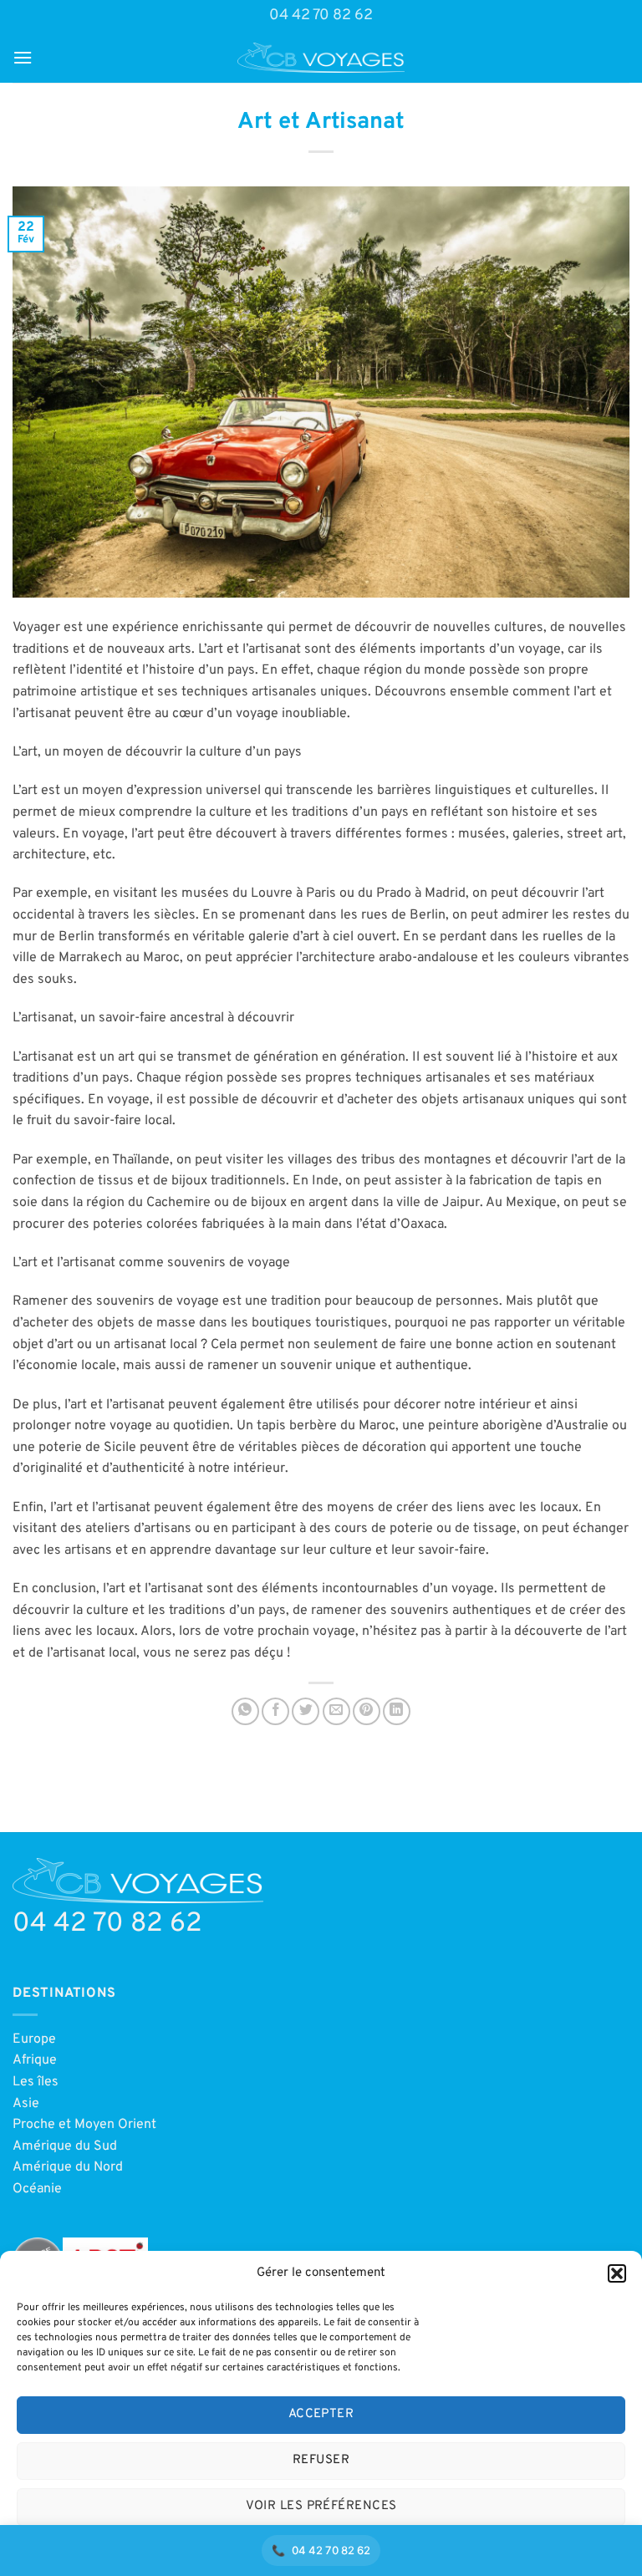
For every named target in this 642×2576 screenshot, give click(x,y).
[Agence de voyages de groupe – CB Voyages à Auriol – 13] (321, 58)
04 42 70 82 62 (321, 15)
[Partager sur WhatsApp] (245, 1711)
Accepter (321, 2414)
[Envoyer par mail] (336, 1711)
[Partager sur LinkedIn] (397, 1711)
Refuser (321, 2460)
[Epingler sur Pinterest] (367, 1711)
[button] (617, 2273)
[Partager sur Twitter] (306, 1711)
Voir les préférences (321, 2506)
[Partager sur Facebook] (275, 1711)
